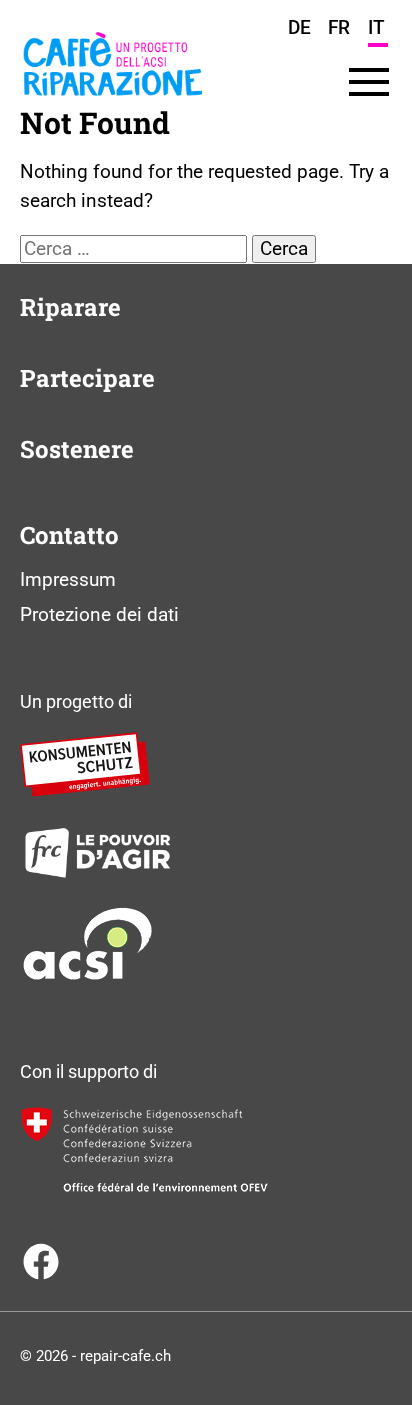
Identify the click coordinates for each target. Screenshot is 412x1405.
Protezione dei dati (99, 614)
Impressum (68, 579)
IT (376, 27)
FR (339, 27)
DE (299, 27)
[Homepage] (112, 102)
